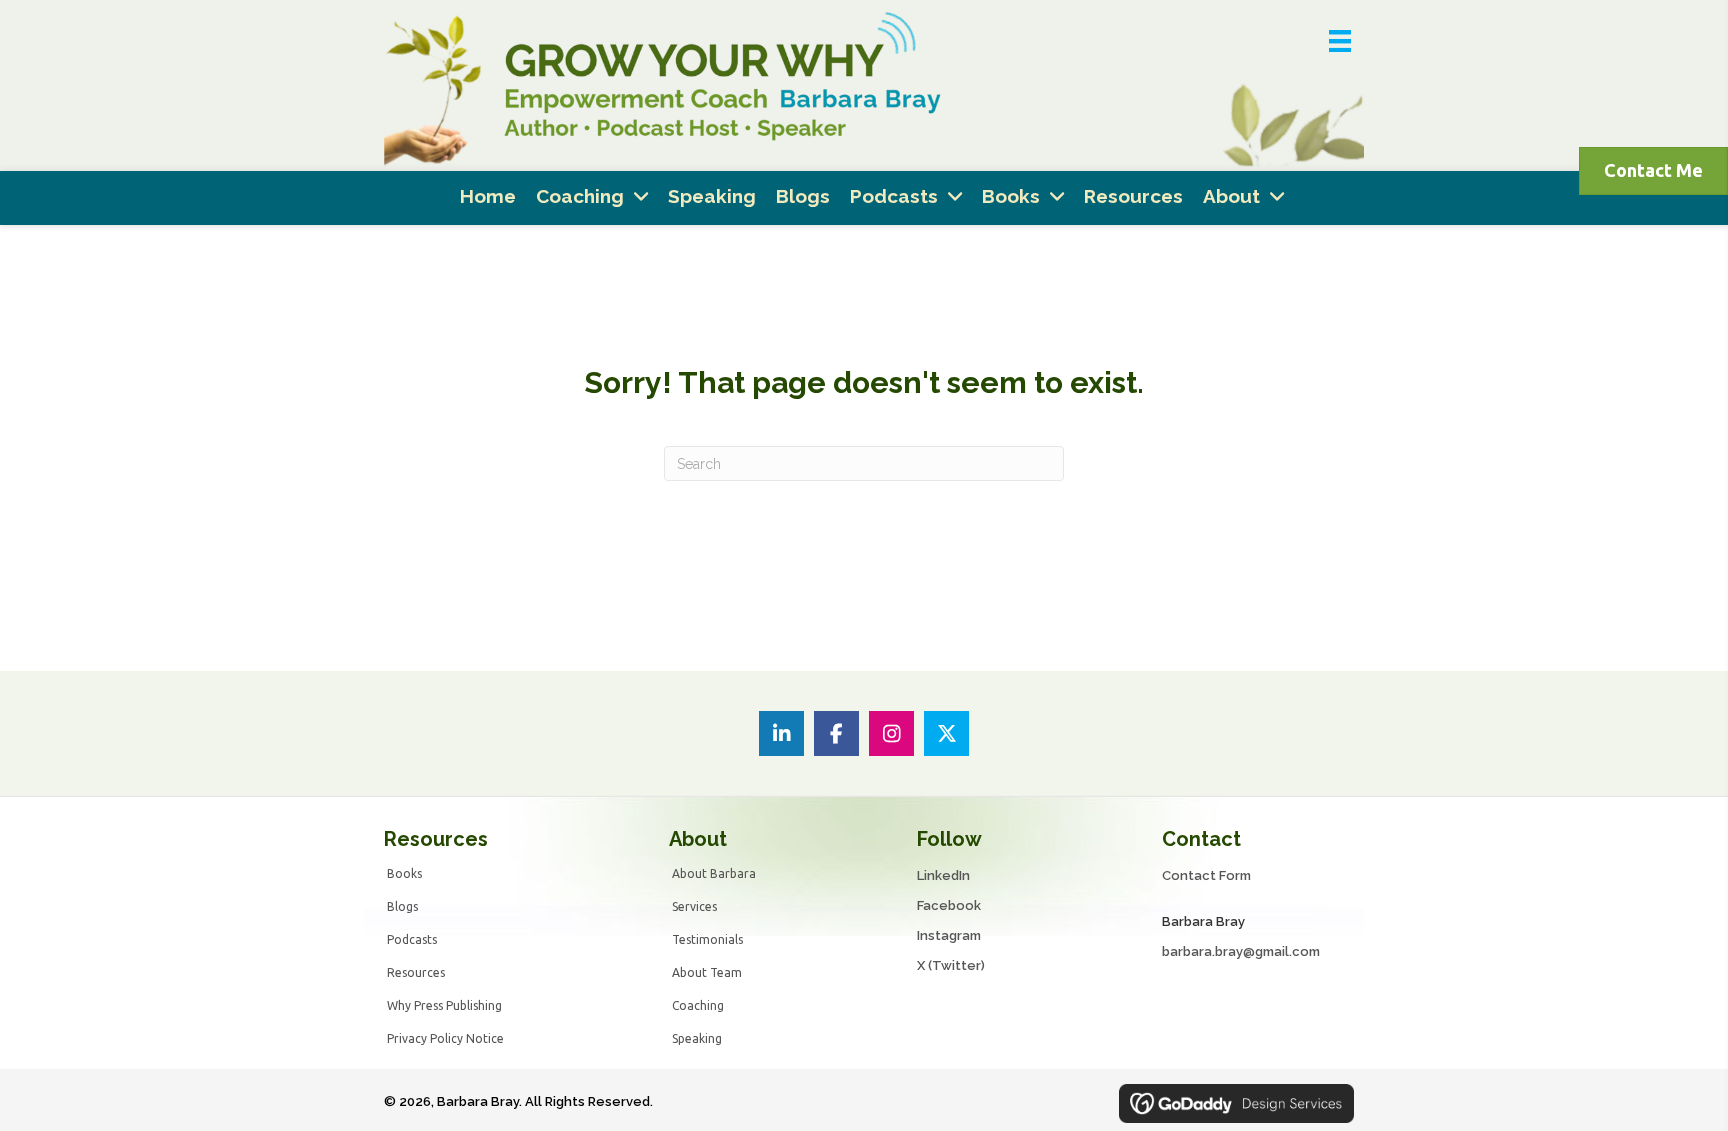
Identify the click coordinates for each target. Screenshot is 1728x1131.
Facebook (949, 905)
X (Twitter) (951, 965)
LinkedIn (943, 875)
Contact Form (1206, 875)
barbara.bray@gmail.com (1241, 951)
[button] (781, 733)
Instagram (949, 935)
